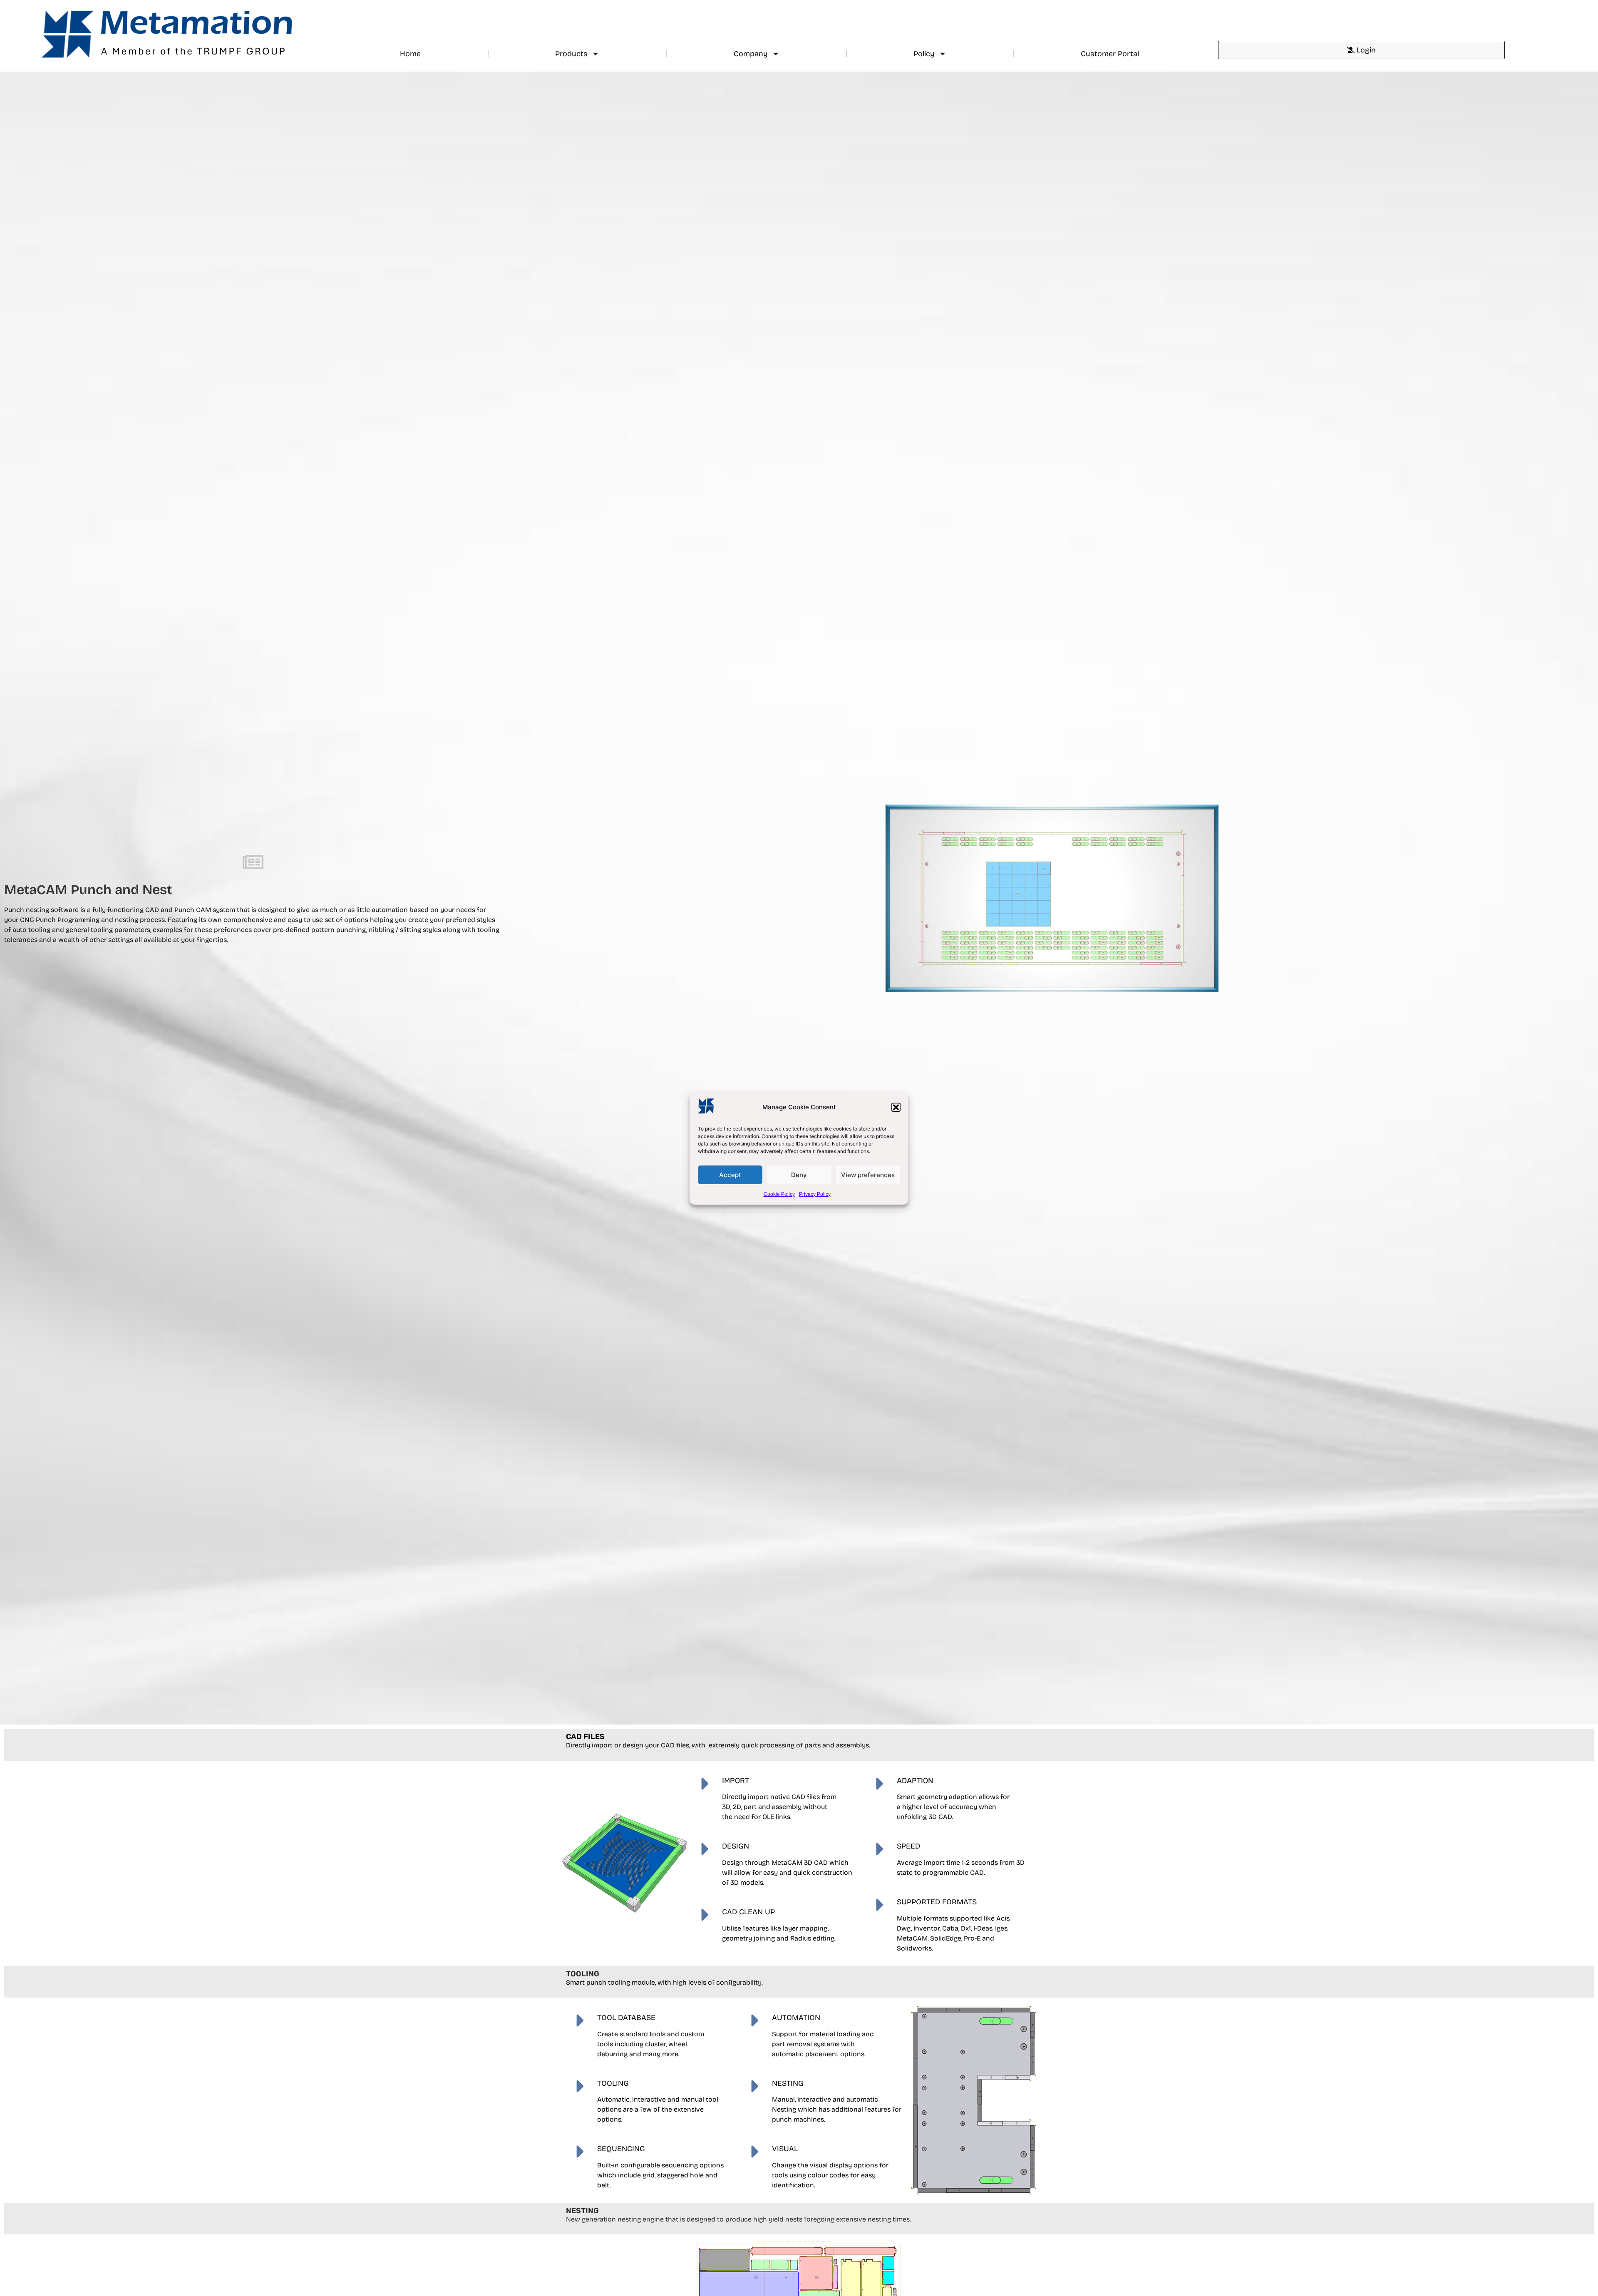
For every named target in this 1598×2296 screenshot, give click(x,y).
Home (410, 54)
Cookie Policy (779, 1194)
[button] (896, 1107)
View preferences (868, 1175)
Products (571, 54)
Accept (730, 1175)
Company (751, 54)
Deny (799, 1175)
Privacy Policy (815, 1194)
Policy (924, 54)
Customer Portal (1110, 54)
